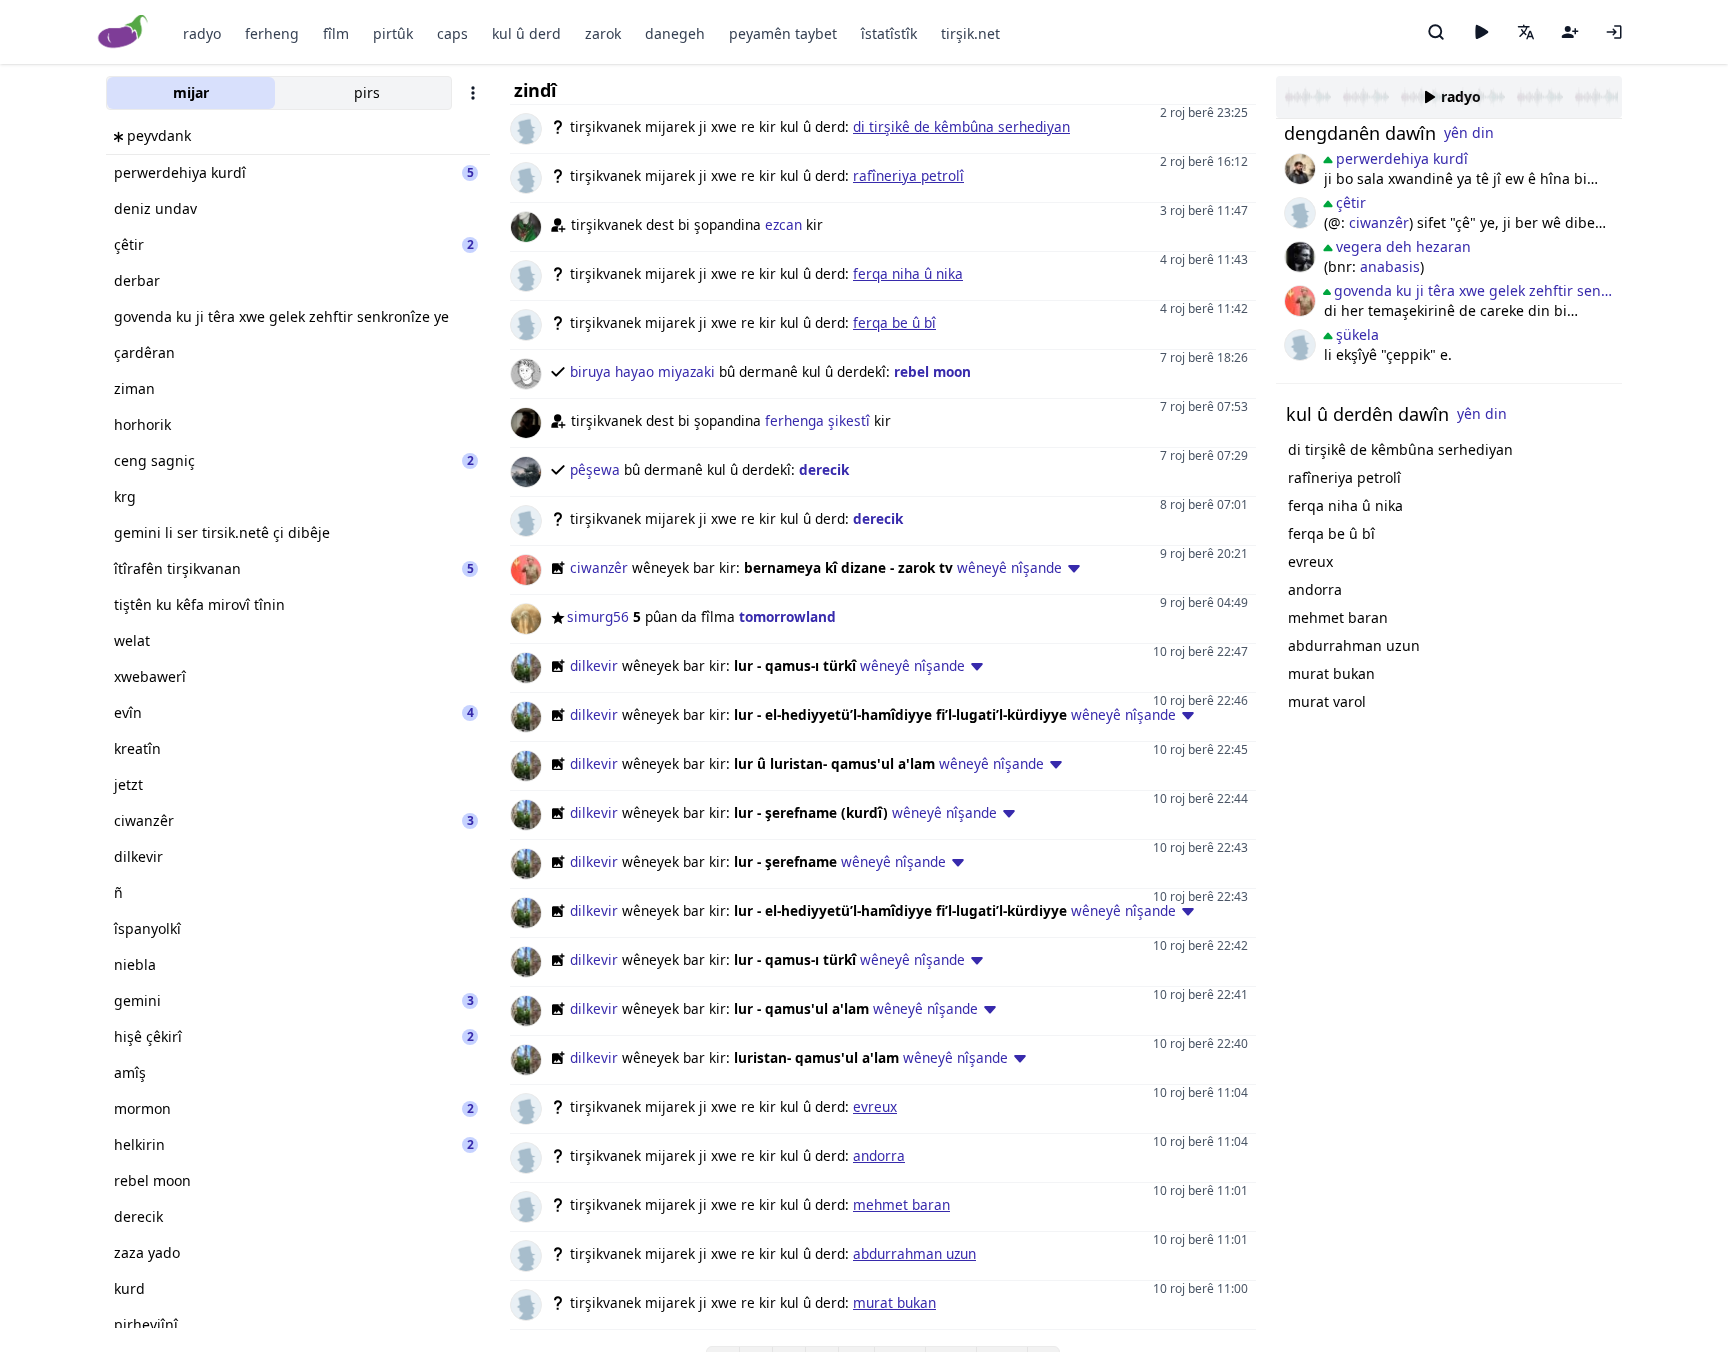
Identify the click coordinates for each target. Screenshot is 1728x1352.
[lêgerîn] (1436, 32)
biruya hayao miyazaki (642, 371)
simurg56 (598, 616)
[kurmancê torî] (1300, 213)
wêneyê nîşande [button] (1009, 567)
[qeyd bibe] (1570, 32)
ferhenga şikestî (817, 420)
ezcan (783, 224)
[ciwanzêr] (1300, 301)
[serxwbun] (1300, 169)
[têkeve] (1614, 32)
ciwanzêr (599, 567)
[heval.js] (1300, 345)
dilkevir (594, 665)
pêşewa (595, 469)
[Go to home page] (123, 32)
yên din (1469, 132)
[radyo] (1481, 32)
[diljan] (1300, 257)
